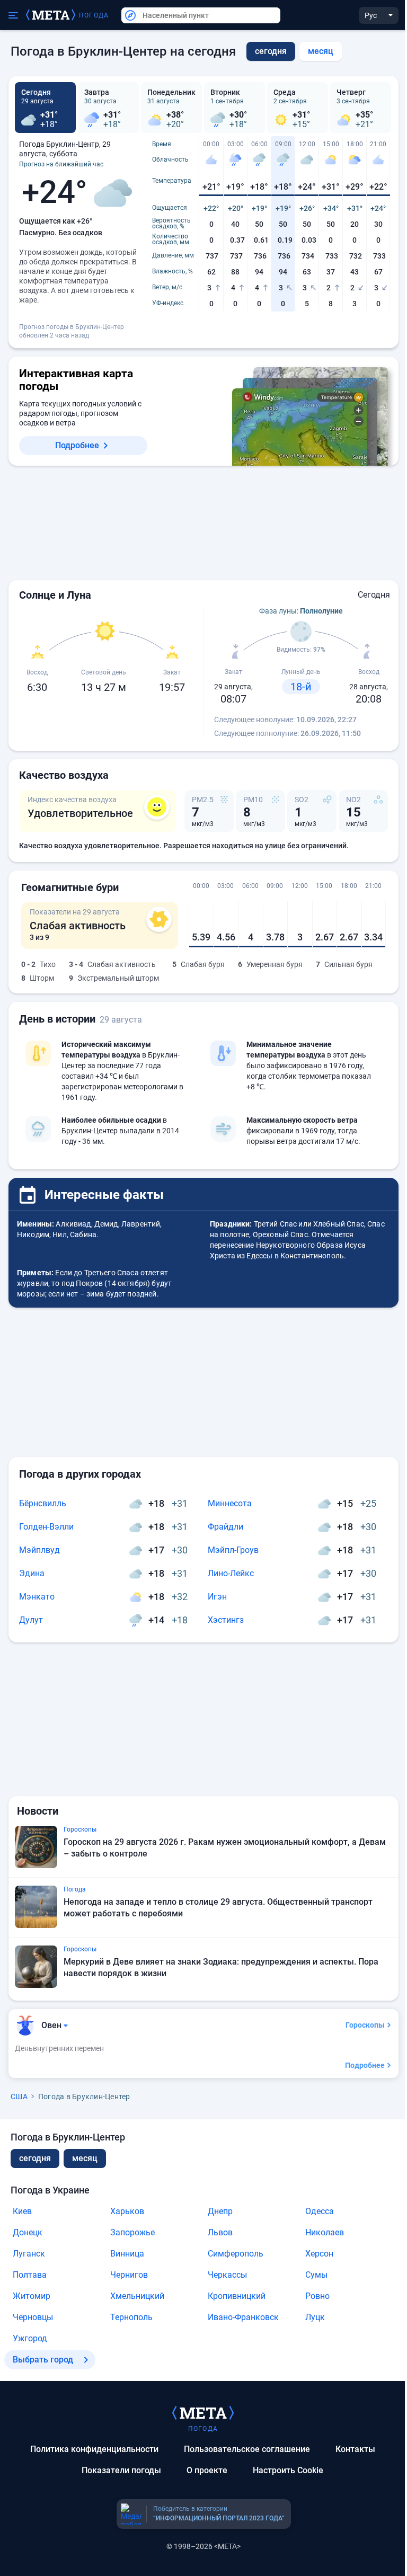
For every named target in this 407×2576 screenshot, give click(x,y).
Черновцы (33, 2317)
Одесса (320, 2211)
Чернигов (129, 2275)
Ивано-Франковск (243, 2317)
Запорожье (132, 2232)
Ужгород (30, 2338)
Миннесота (230, 1503)
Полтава (30, 2275)
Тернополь (131, 2317)
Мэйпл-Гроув (233, 1550)
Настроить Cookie (288, 2470)
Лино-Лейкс (231, 1573)
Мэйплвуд (39, 1550)
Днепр (220, 2211)
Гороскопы (365, 2025)
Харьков (127, 2211)
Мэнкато (37, 1597)
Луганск (29, 2254)
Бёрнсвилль (43, 1503)
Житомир (32, 2296)
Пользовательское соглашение (247, 2449)
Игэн (217, 1597)
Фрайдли (225, 1527)
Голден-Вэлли (46, 1527)
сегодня (35, 2158)
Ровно (317, 2296)
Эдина (32, 1573)
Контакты (355, 2449)
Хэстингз (226, 1620)
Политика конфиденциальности (94, 2449)
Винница (127, 2254)
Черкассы (227, 2275)
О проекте (207, 2470)
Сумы (316, 2275)
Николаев (325, 2232)
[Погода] (203, 2412)
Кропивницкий (237, 2296)
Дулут (31, 1620)
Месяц (321, 51)
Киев (22, 2211)
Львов (220, 2232)
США (19, 2097)
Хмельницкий (137, 2296)
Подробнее (77, 445)
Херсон (319, 2254)
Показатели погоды (121, 2470)
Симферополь (236, 2254)
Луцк (315, 2317)
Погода (94, 15)
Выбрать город (43, 2360)
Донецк (28, 2232)
